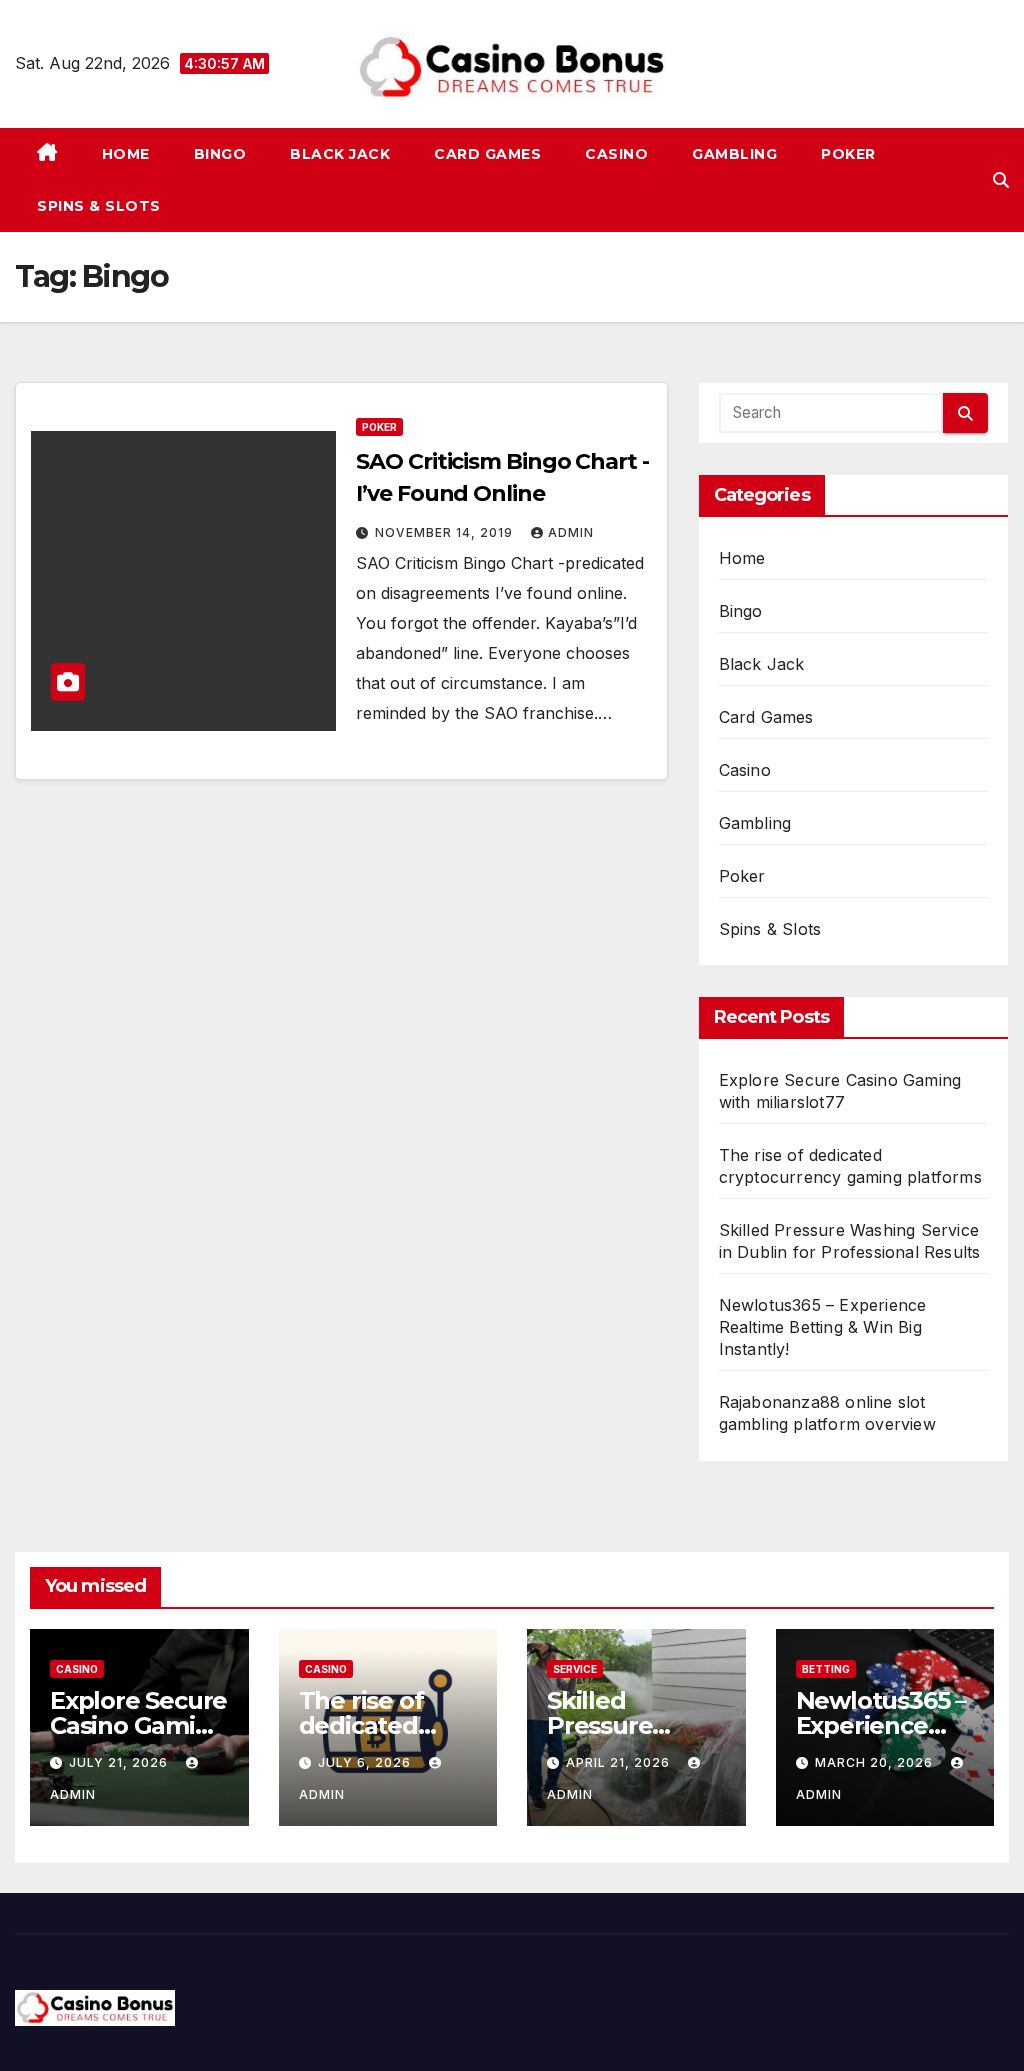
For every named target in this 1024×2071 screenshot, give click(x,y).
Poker (848, 154)
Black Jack (340, 154)
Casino (616, 154)
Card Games (487, 154)
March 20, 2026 (876, 1762)
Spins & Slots (99, 206)
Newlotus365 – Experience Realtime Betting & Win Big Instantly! (823, 1327)
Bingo (220, 154)
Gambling (734, 154)
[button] (1001, 180)
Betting (826, 1669)
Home (126, 154)
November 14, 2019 (446, 532)
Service (575, 1669)
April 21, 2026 (620, 1762)
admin (571, 532)
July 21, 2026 (120, 1762)
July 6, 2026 (366, 1762)
